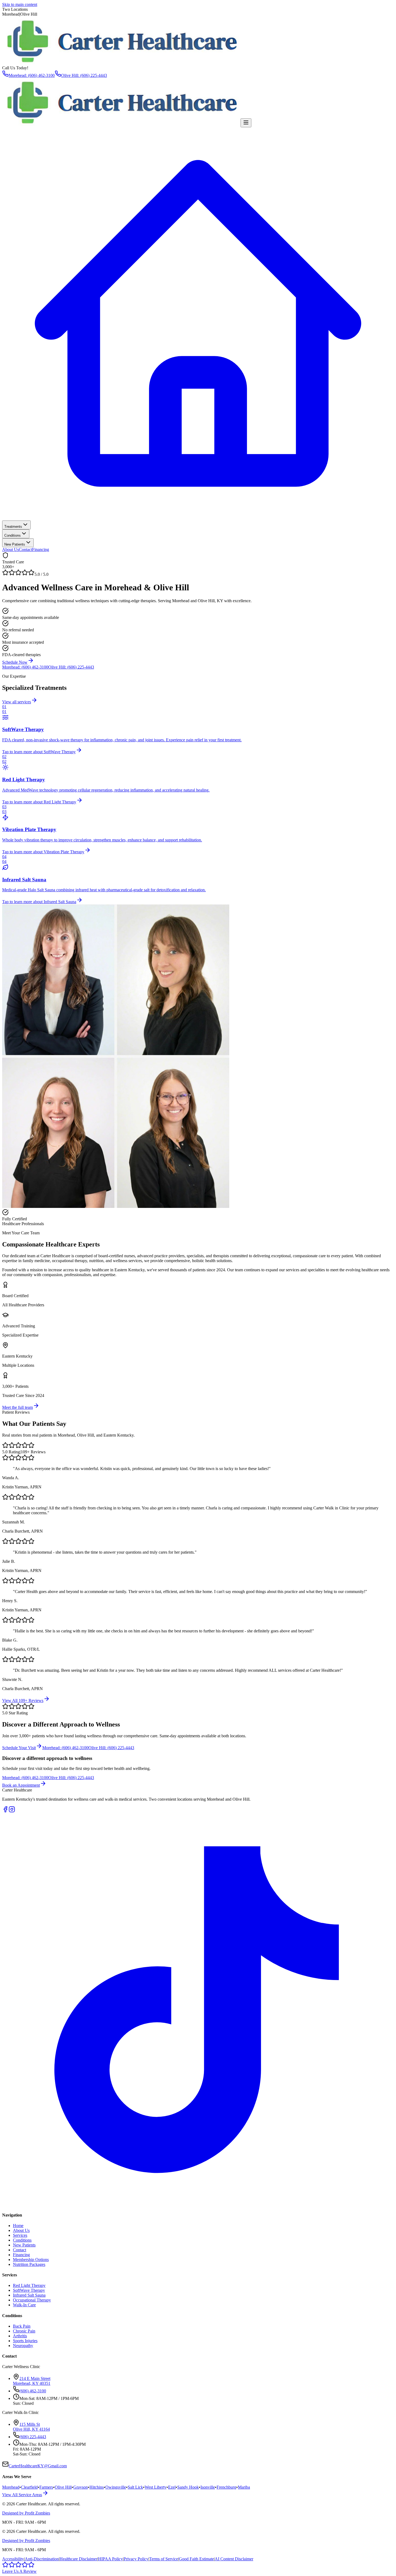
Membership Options (31, 2260)
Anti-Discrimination (42, 2559)
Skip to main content (20, 4)
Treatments (13, 527)
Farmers (46, 2487)
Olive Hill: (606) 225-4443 (84, 75)
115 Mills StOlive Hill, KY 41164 (31, 2427)
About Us (11, 549)
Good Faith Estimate (196, 2559)
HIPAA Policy (110, 2559)
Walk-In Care (24, 2305)
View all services (17, 702)
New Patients (15, 544)
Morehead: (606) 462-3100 (32, 75)
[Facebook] (5, 1811)
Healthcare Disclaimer (78, 2559)
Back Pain (22, 2326)
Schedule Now (15, 662)
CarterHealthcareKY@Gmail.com (38, 2466)
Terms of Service (164, 2559)
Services (20, 2235)
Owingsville (116, 2487)
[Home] (198, 518)
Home (18, 2226)
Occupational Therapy (32, 2300)
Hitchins (97, 2487)
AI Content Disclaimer (234, 2559)
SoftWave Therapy (29, 2290)
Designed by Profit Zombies (26, 2513)
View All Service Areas (22, 2495)
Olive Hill (63, 2487)
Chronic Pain (24, 2331)
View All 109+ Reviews (23, 1700)
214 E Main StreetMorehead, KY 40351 (32, 2381)
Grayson (81, 2487)
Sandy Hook (188, 2487)
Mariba (244, 2487)
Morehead (11, 2487)
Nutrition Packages (29, 2264)
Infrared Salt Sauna (29, 2295)
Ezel (172, 2487)
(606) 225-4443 (33, 2437)
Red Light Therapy (29, 2285)
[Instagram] (12, 1811)
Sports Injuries (25, 2341)
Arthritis (20, 2336)
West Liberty (156, 2487)
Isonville (208, 2487)
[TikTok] (198, 2204)
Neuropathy (23, 2346)
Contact (25, 549)
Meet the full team (18, 1407)
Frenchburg (226, 2487)
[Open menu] (246, 123)
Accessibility (13, 2559)
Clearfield (29, 2487)
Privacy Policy (136, 2559)
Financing (41, 549)
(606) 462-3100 (33, 2391)
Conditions (13, 535)
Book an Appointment (21, 1785)
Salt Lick (135, 2487)
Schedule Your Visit (19, 1748)
